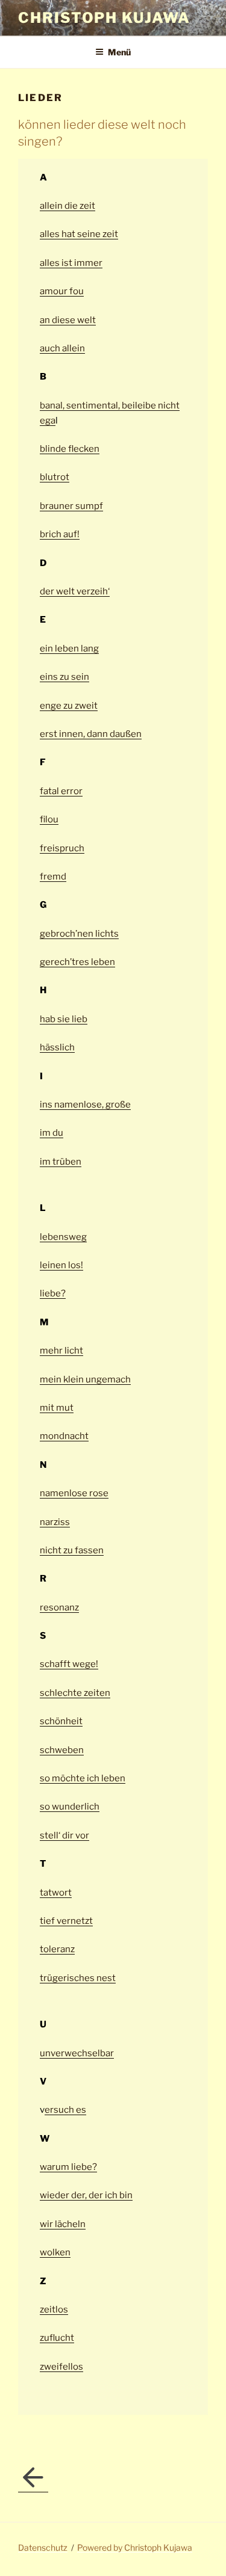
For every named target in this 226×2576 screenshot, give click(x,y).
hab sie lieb (64, 1019)
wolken (55, 2252)
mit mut (57, 1408)
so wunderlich (70, 1807)
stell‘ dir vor (64, 1835)
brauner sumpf (71, 506)
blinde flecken (70, 449)
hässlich (57, 1047)
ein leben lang (69, 649)
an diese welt (68, 320)
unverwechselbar (77, 2053)
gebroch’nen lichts (79, 934)
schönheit (61, 1721)
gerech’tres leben (77, 962)
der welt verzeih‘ (75, 591)
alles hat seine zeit (79, 234)
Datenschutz (43, 2547)
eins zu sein (64, 677)
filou (49, 819)
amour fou (62, 291)
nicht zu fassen (72, 1550)
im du (52, 1133)
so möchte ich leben (83, 1778)
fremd (53, 877)
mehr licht (61, 1351)
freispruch (62, 848)
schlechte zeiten (75, 1693)
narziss (55, 1522)
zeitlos (54, 2309)
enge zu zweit (69, 706)
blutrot (55, 477)
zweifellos (61, 2367)
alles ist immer (71, 263)
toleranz (57, 1949)
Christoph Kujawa (104, 18)
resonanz (59, 1607)
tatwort (56, 1893)
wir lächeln (63, 2224)
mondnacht (64, 1436)
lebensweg (63, 1237)
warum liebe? (68, 2167)
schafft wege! (69, 1664)
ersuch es (65, 2110)
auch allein (62, 348)
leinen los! (61, 1265)
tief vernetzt (66, 1921)
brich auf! (60, 534)
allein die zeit (67, 206)
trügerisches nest (78, 1978)
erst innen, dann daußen (91, 734)
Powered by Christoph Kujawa (135, 2547)
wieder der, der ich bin (86, 2195)
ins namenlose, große (85, 1105)
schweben (62, 1750)
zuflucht (57, 2338)
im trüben (61, 1162)
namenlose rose (74, 1493)
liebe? (53, 1293)
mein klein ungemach (85, 1379)
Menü (119, 52)
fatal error (61, 791)
